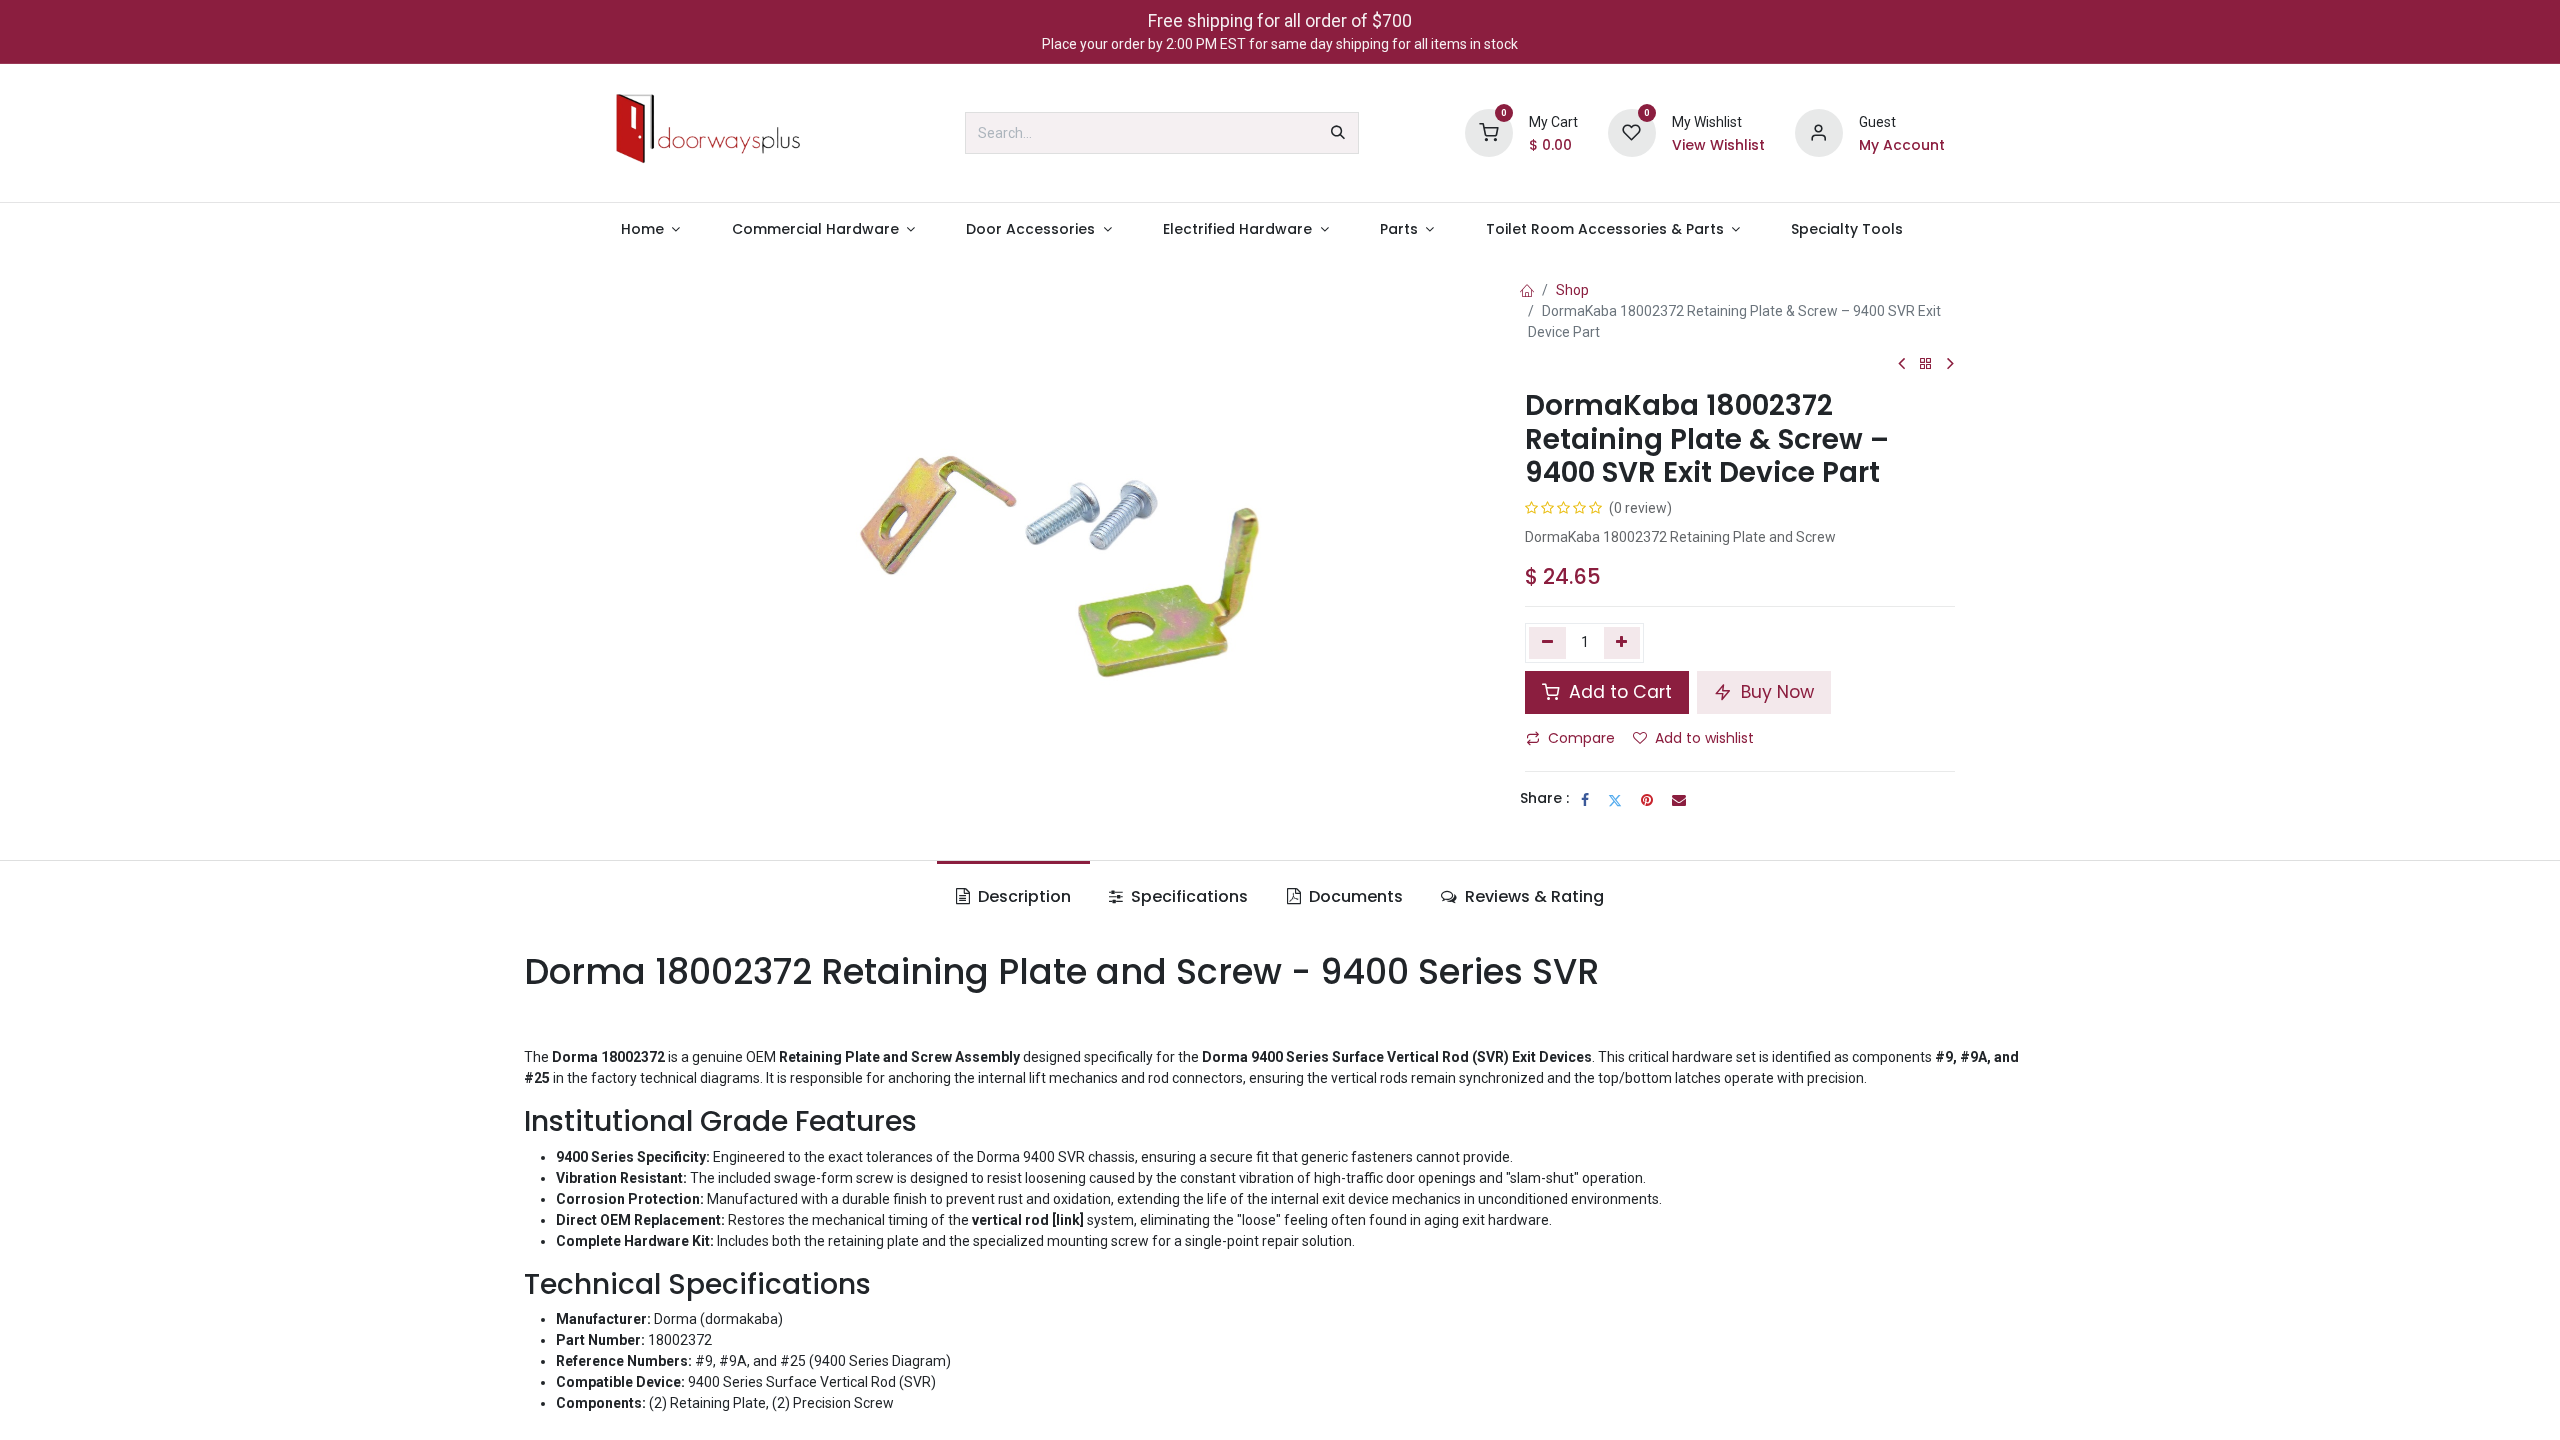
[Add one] (1622, 643)
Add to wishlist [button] (1704, 738)
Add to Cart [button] (1618, 692)
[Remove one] (1547, 643)
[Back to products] (1926, 364)
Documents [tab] (1354, 896)
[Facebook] (1585, 800)
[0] (1489, 132)
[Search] (1338, 133)
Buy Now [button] (1775, 692)
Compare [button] (1581, 738)
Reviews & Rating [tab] (1532, 896)
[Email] (1679, 800)
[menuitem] (650, 229)
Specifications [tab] (1187, 896)
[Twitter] (1615, 800)
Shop (1572, 290)
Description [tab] (1022, 896)
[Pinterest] (1647, 800)
